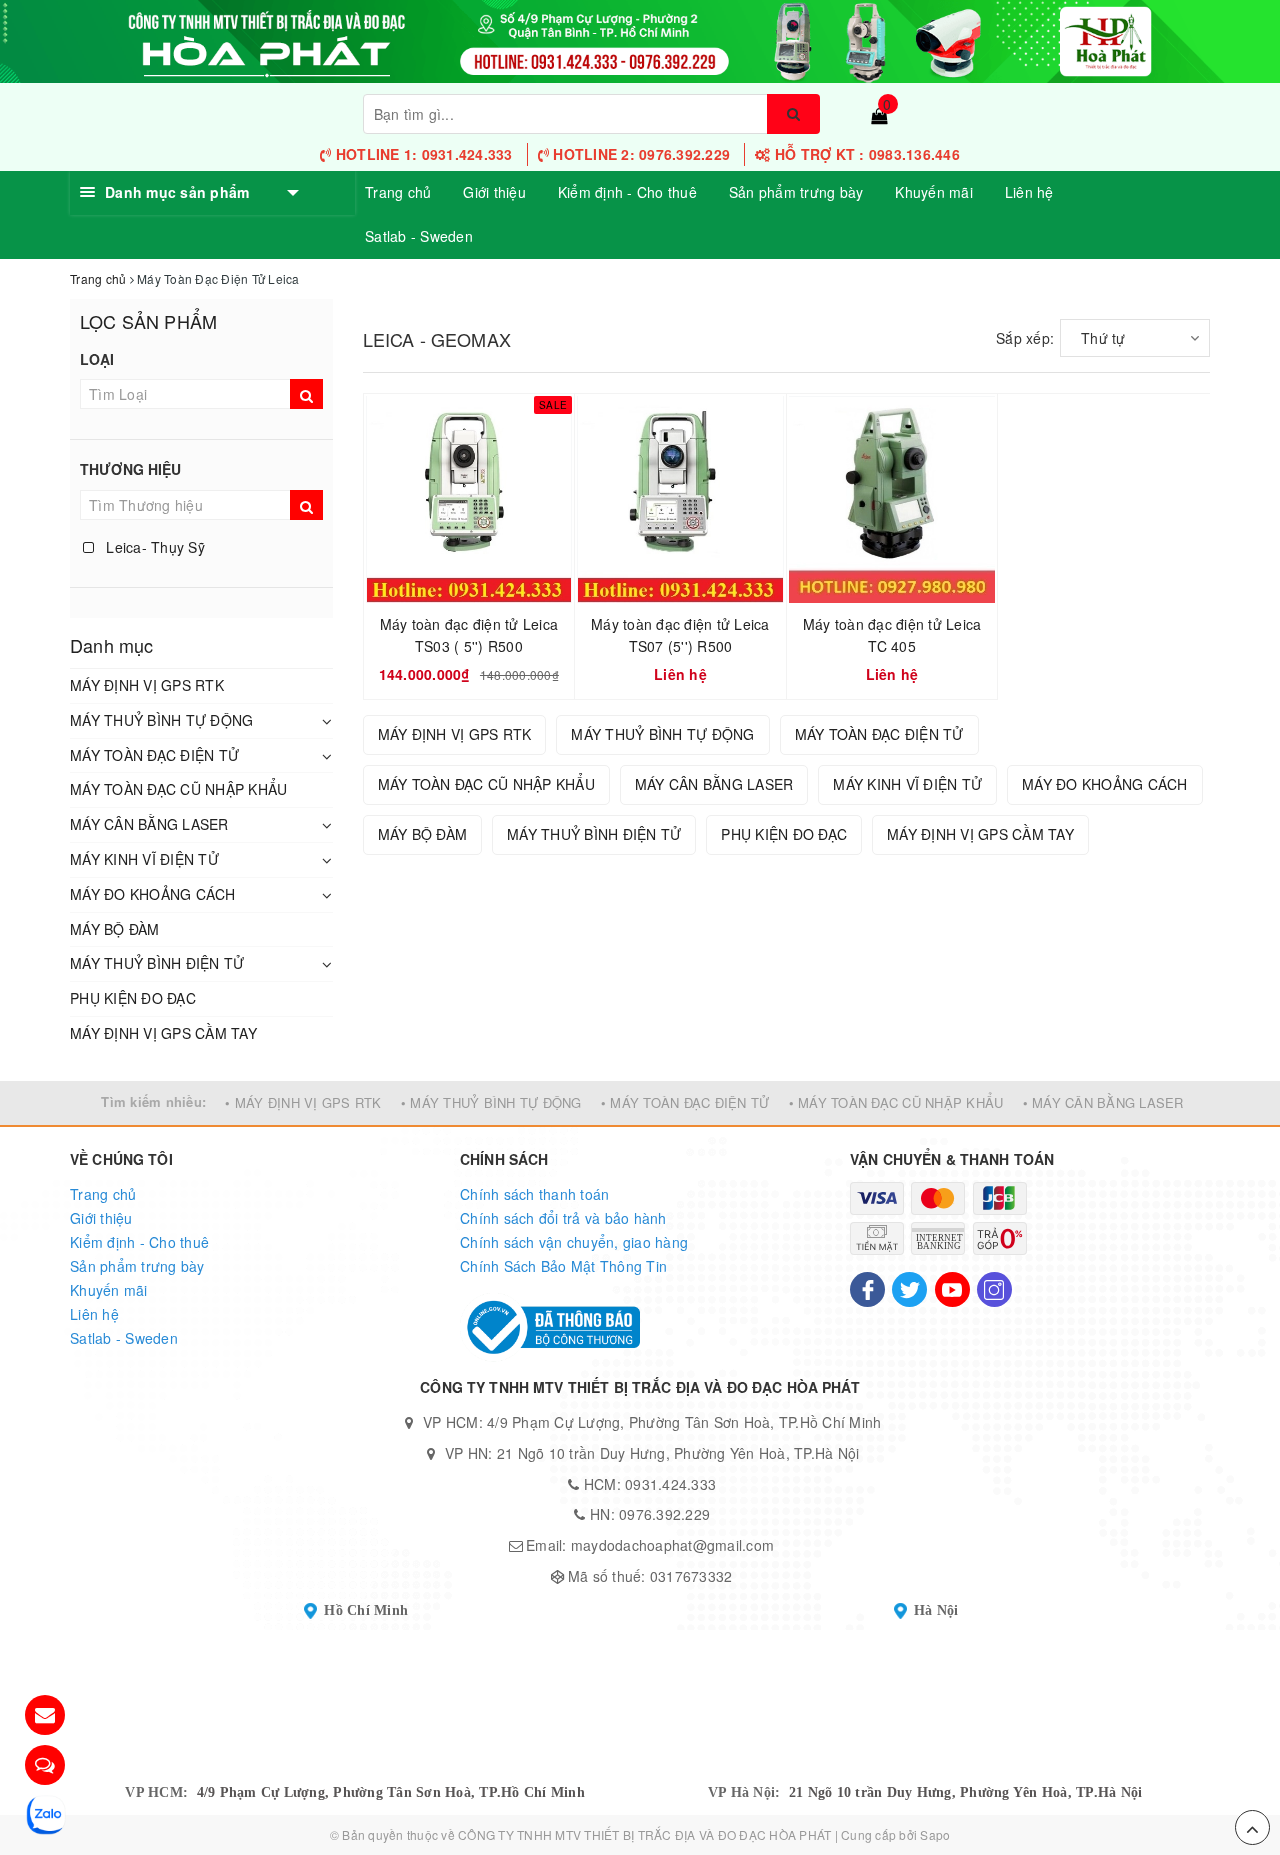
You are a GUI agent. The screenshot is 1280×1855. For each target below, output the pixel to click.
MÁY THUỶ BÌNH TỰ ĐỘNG (161, 720)
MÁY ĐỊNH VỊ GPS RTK (147, 685)
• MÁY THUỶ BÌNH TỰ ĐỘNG (491, 1102)
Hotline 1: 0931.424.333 (422, 154)
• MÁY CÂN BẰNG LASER (1103, 1102)
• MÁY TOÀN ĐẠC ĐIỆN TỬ (685, 1102)
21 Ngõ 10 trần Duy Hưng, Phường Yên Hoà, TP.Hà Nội (966, 1792)
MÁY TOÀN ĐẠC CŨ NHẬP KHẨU (178, 789)
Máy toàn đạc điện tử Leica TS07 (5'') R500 (680, 635)
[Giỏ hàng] (879, 115)
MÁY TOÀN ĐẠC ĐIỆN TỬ (154, 755)
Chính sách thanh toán (534, 1194)
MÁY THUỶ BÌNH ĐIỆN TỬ (157, 963)
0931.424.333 (670, 1484)
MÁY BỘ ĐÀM (115, 929)
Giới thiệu (494, 192)
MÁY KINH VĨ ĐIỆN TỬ (144, 859)
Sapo (935, 1834)
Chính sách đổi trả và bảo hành (563, 1218)
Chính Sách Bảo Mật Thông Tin (563, 1266)
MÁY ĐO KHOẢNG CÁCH (153, 894)
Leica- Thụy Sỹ (153, 547)
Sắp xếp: (1025, 338)
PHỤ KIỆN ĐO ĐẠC (133, 998)
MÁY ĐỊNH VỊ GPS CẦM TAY (163, 1033)
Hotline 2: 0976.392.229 (639, 154)
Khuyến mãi (934, 192)
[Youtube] (952, 1289)
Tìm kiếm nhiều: (153, 1101)
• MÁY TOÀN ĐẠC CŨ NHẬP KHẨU (896, 1102)
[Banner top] (640, 39)
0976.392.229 (664, 1514)
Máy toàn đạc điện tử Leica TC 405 (892, 635)
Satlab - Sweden (419, 236)
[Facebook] (867, 1289)
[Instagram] (994, 1289)
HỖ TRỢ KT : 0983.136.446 (865, 154)
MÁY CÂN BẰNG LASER (149, 824)
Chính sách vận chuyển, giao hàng (574, 1242)
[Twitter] (909, 1289)
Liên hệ (1029, 192)
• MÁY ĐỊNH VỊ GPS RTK (303, 1102)
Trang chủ (398, 192)
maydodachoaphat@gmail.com (672, 1545)
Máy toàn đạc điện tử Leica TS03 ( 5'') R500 (469, 635)
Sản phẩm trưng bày (796, 192)
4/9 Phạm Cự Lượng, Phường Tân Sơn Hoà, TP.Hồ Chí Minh (391, 1792)
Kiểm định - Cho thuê (627, 192)
